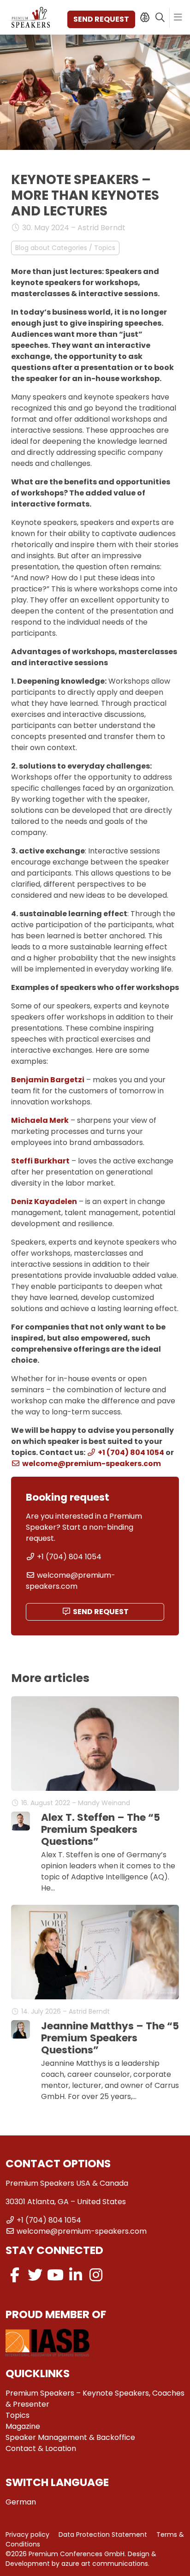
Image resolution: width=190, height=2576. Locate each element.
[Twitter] (35, 2275)
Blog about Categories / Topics (65, 248)
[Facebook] (15, 2275)
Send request (101, 19)
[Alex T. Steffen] (21, 1821)
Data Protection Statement (103, 2534)
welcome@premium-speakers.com (92, 1464)
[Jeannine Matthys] (21, 2030)
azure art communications (105, 2564)
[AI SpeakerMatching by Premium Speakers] (145, 18)
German (21, 2502)
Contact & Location (41, 2448)
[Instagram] (96, 2275)
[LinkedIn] (76, 2275)
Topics (18, 2415)
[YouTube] (55, 2275)
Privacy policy (27, 2534)
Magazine (23, 2426)
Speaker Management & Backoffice (70, 2437)
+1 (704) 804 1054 (131, 1452)
